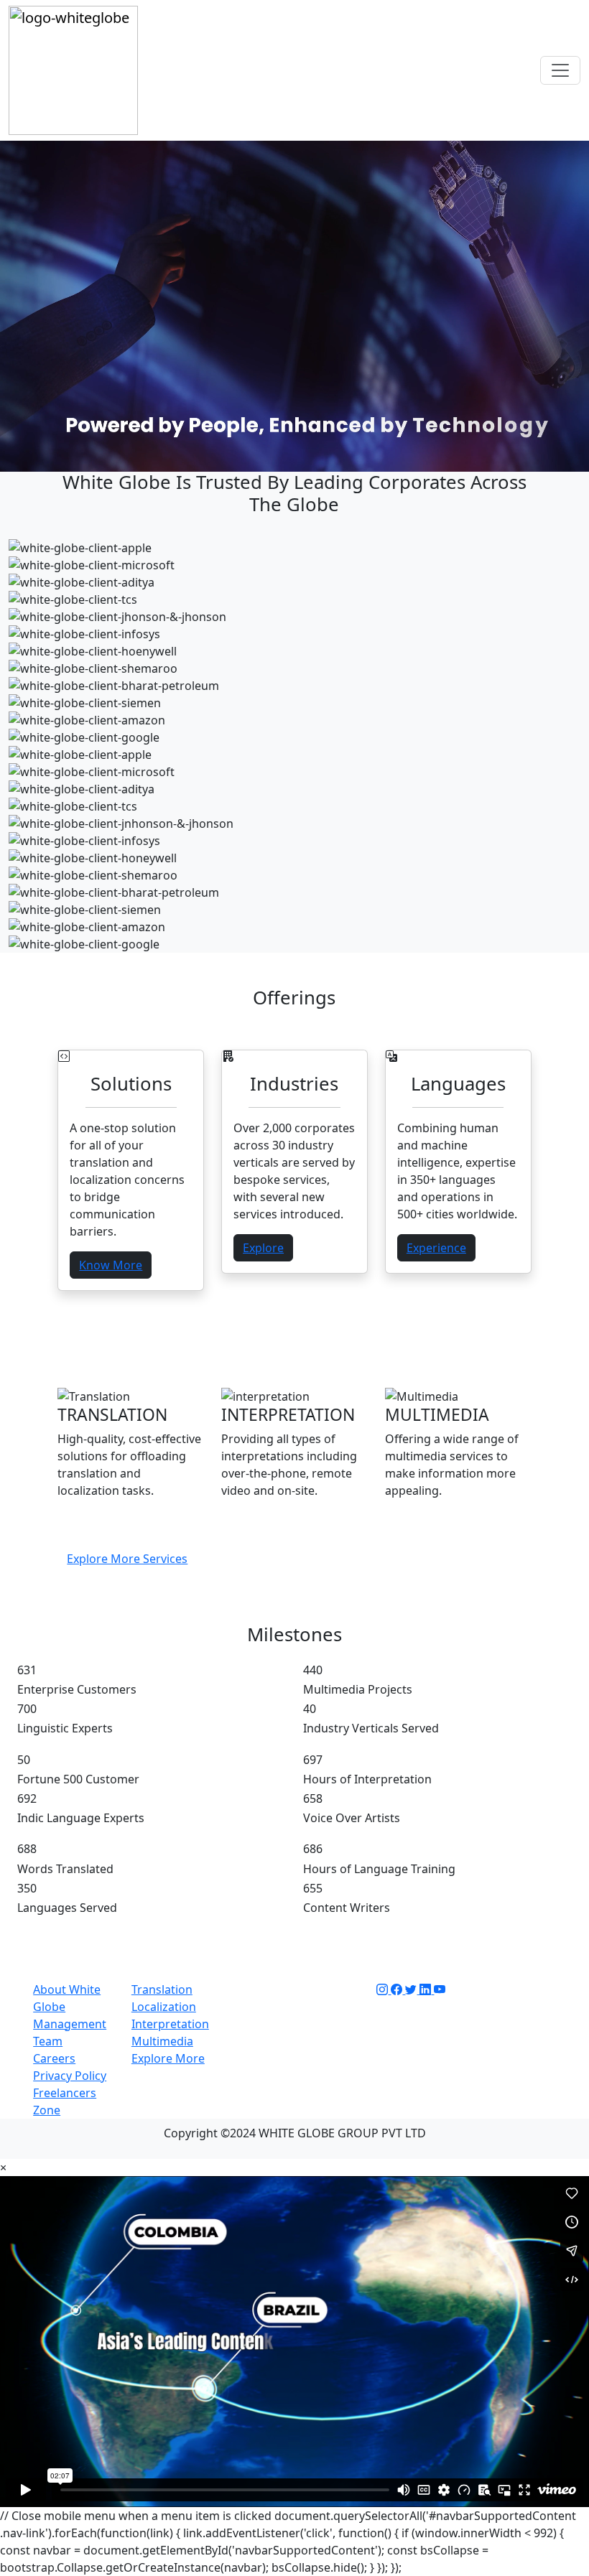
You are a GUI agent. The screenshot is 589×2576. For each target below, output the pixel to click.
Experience (436, 1248)
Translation (162, 1989)
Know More (111, 1265)
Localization (164, 2007)
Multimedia (162, 2041)
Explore (263, 1248)
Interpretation (170, 2024)
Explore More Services (127, 1559)
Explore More (168, 2058)
